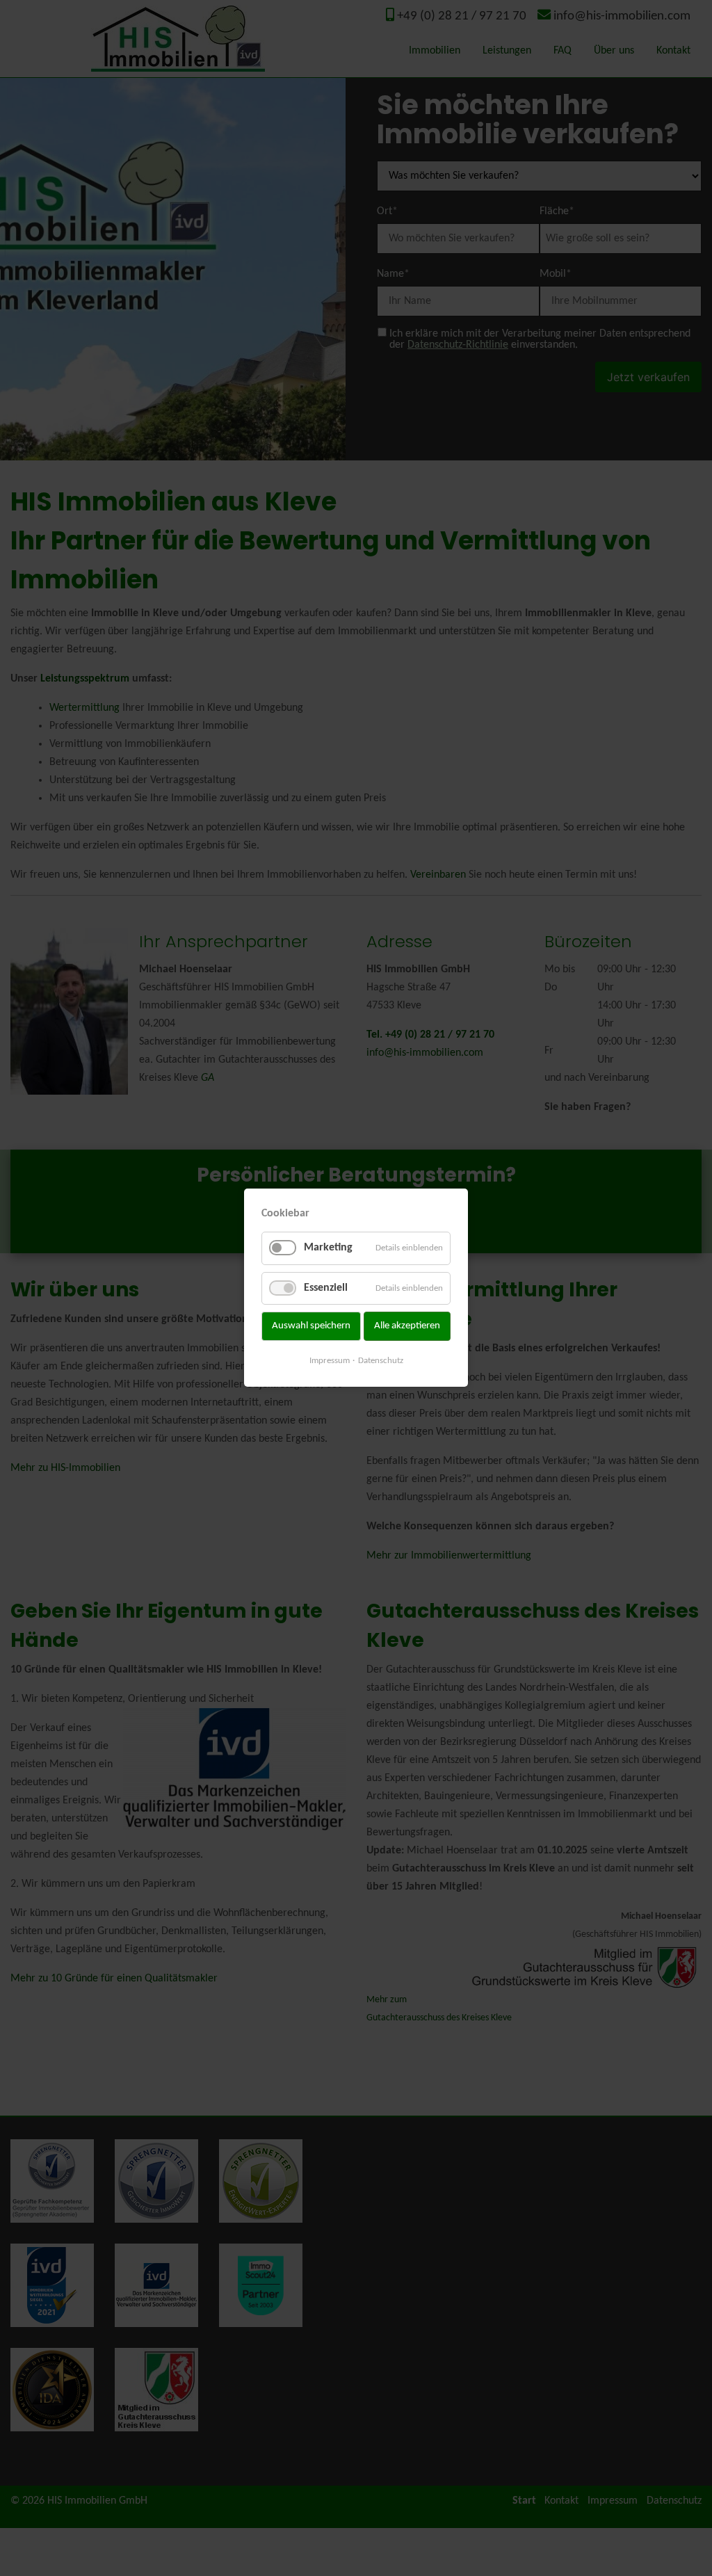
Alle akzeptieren (407, 1326)
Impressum (330, 1361)
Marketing (328, 1248)
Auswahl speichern (311, 1326)
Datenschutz (381, 1361)
